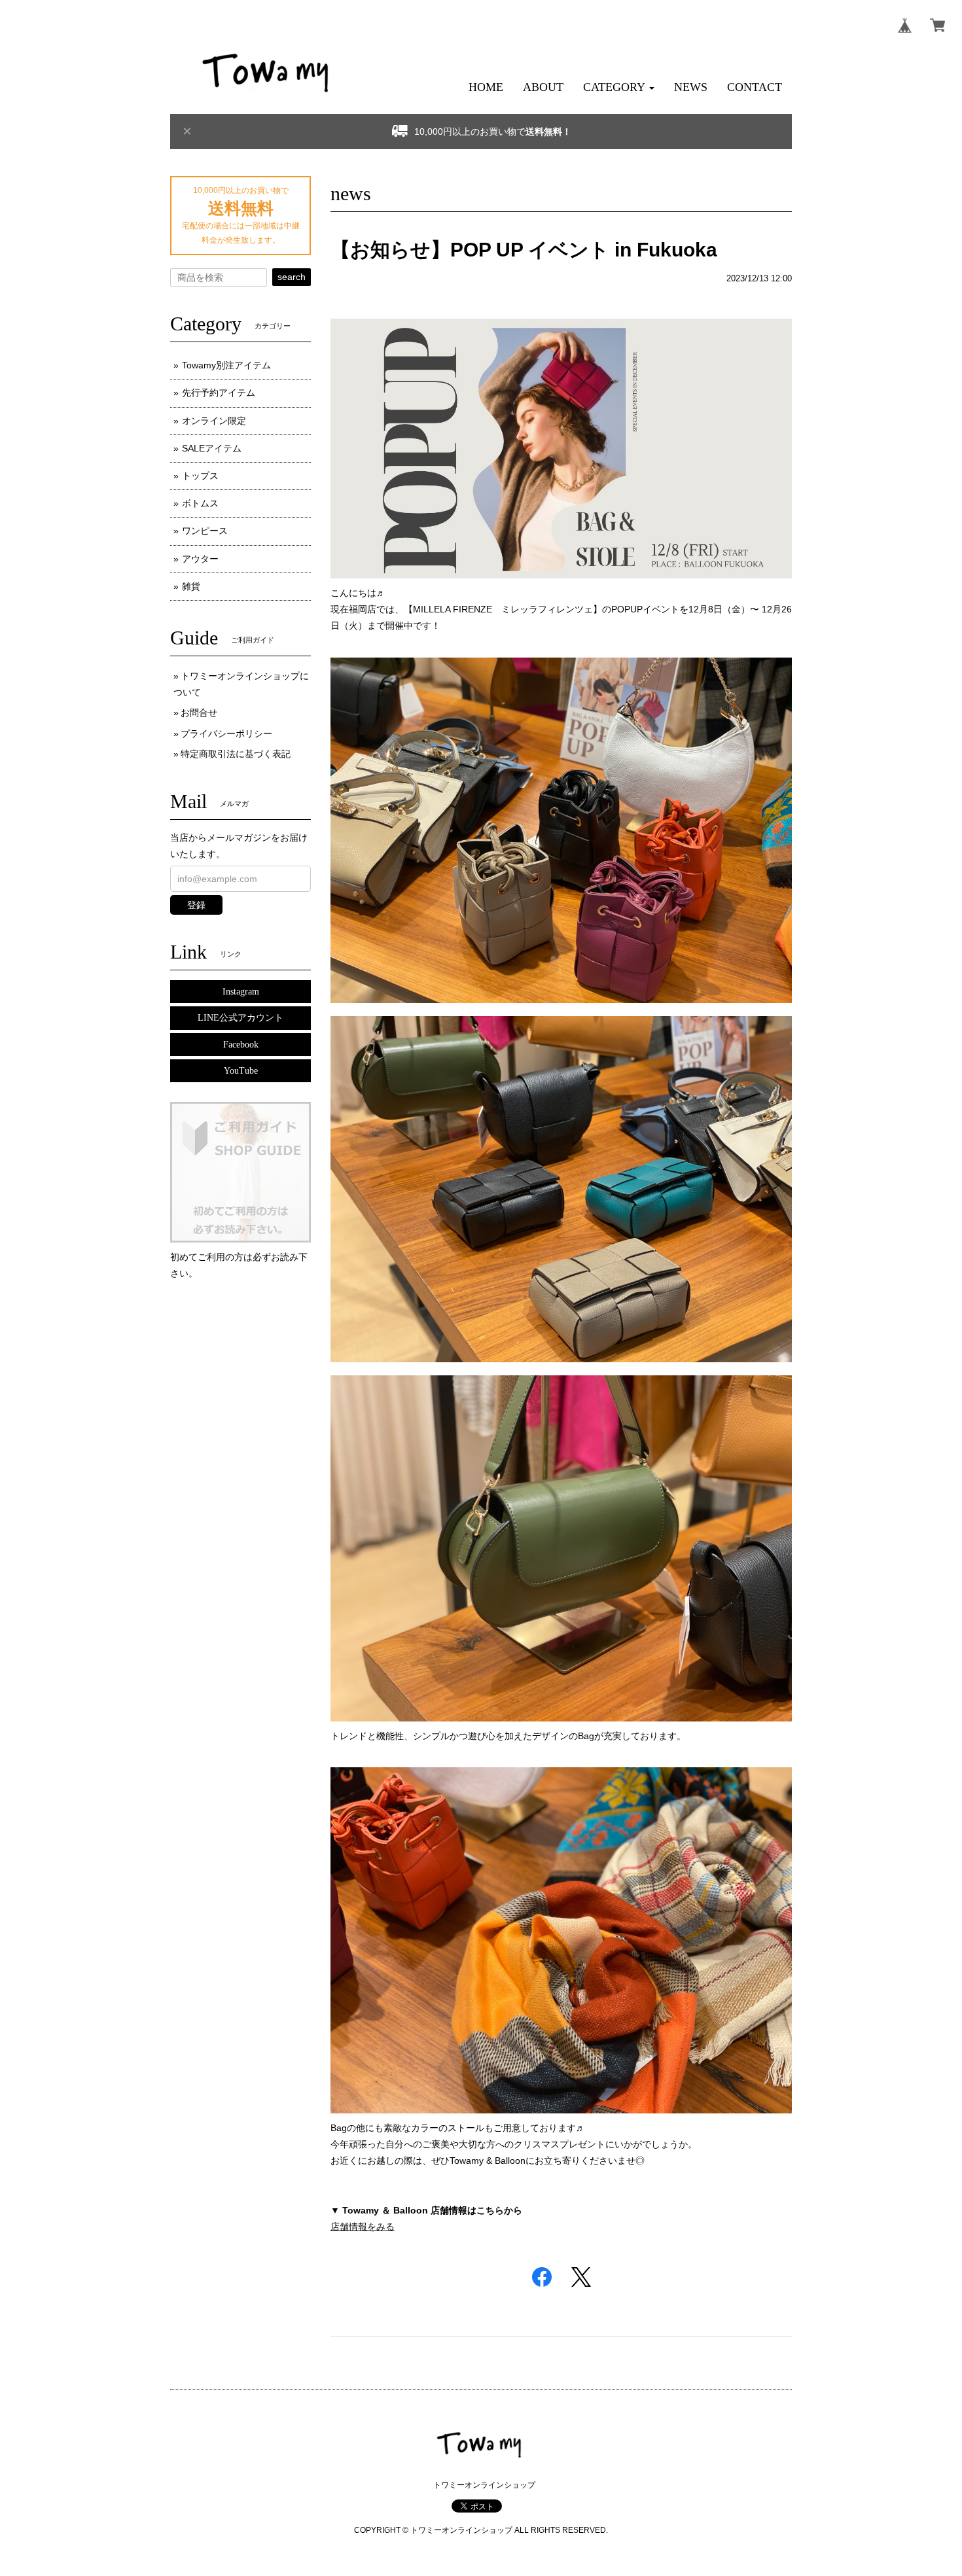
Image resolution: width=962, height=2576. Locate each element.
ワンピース (205, 531)
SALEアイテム (212, 448)
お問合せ (199, 713)
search (292, 277)
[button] (619, 87)
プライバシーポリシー (226, 733)
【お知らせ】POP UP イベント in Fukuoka (524, 250)
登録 (196, 905)
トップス (200, 476)
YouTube (241, 1071)
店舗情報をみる (363, 2227)
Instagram (241, 992)
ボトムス (200, 503)
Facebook (241, 1045)
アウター (200, 559)
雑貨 (191, 586)
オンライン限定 (214, 421)
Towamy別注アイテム (226, 365)
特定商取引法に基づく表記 (236, 754)
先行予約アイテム (219, 393)
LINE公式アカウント (240, 1018)
